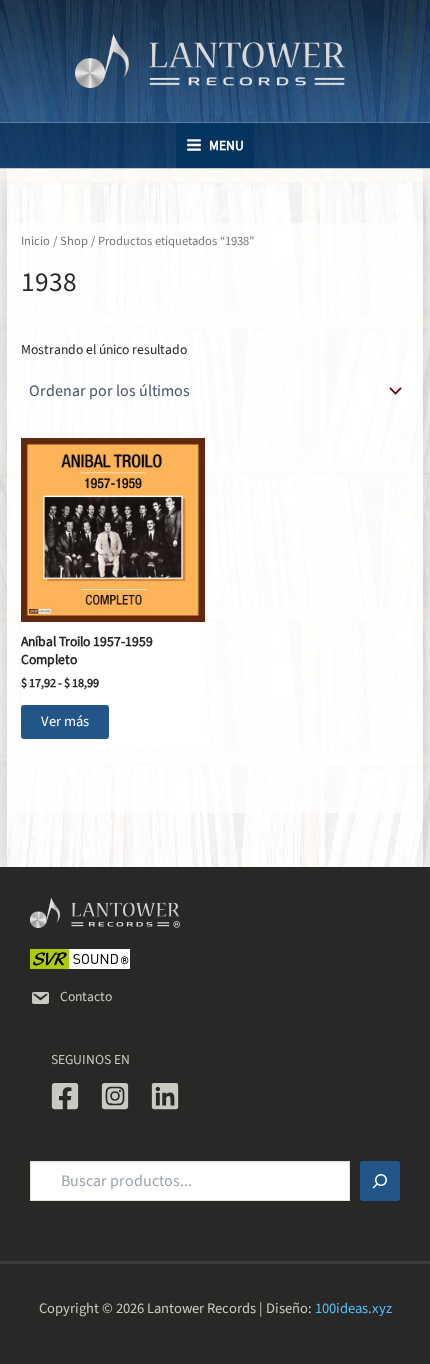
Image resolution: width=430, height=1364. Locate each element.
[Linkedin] (165, 1096)
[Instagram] (115, 1096)
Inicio (35, 241)
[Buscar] (380, 1181)
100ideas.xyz (353, 1308)
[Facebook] (65, 1096)
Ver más (65, 721)
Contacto (86, 996)
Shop (74, 241)
